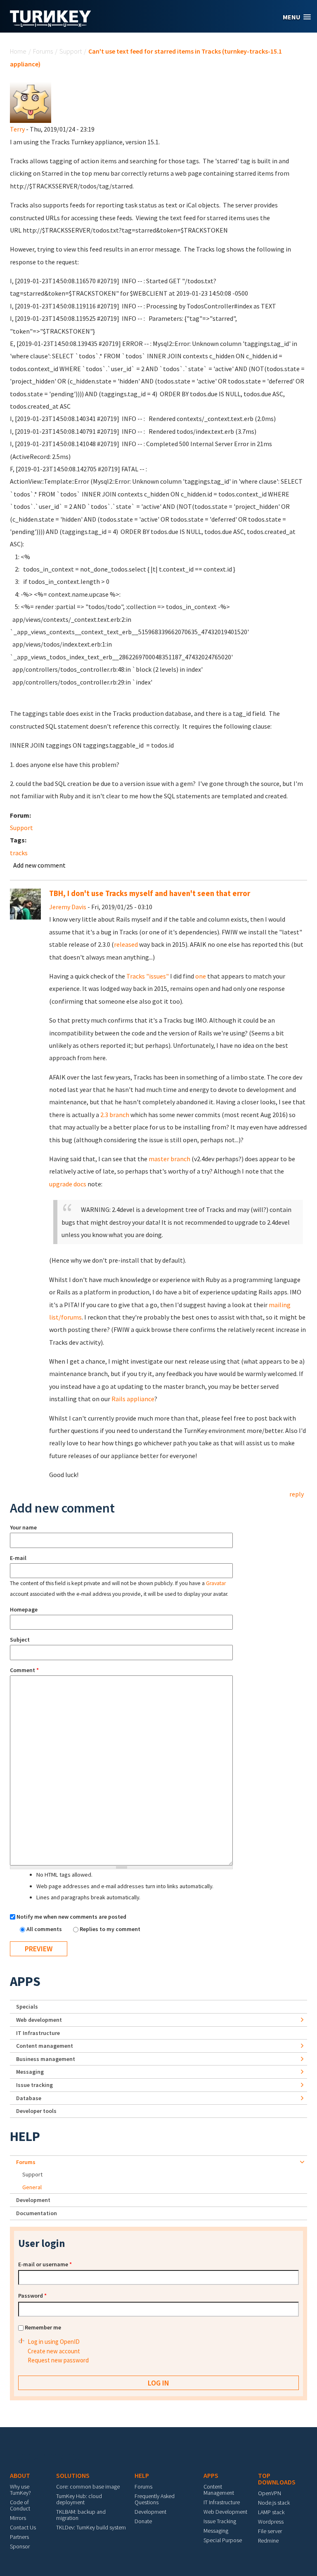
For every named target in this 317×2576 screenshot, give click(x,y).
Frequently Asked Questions (155, 2499)
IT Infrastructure (38, 2033)
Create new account (54, 2351)
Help (25, 2136)
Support (71, 51)
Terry (17, 129)
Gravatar (216, 1583)
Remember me (43, 2327)
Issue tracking (34, 2085)
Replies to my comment (110, 1929)
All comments (45, 1929)
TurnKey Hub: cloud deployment (79, 2499)
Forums (43, 51)
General (32, 2187)
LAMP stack (271, 2512)
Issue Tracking (220, 2521)
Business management (46, 2059)
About (20, 2475)
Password (32, 2296)
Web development (39, 2020)
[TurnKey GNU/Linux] (51, 24)
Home (18, 51)
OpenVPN (270, 2493)
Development (33, 2200)
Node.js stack (274, 2503)
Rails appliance (133, 1399)
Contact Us (23, 2527)
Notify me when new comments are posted (71, 1917)
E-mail (18, 1558)
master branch (169, 1159)
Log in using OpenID (54, 2342)
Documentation (37, 2213)
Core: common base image (88, 2487)
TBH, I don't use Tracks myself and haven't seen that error (150, 893)
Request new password (58, 2360)
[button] (297, 17)
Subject (20, 1640)
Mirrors (18, 2518)
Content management (45, 2046)
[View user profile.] (31, 101)
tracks (19, 853)
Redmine (268, 2541)
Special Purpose (223, 2540)
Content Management (219, 2490)
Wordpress (271, 2522)
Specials (27, 2007)
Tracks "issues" (148, 976)
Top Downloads (277, 2479)
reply (297, 1494)
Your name (23, 1527)
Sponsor (20, 2546)
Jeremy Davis (68, 907)
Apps (25, 1981)
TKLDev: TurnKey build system (91, 2527)
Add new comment (39, 865)
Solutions (73, 2475)
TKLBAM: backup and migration (81, 2515)
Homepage (24, 1609)
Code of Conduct (20, 2505)
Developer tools (36, 2111)
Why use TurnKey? (20, 2490)
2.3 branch (115, 1115)
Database (29, 2098)
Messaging (30, 2072)
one (201, 976)
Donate (143, 2521)
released (126, 944)
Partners (19, 2537)
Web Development (225, 2512)
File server (270, 2531)
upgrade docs (68, 1184)
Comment (24, 1670)
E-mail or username (45, 2264)
